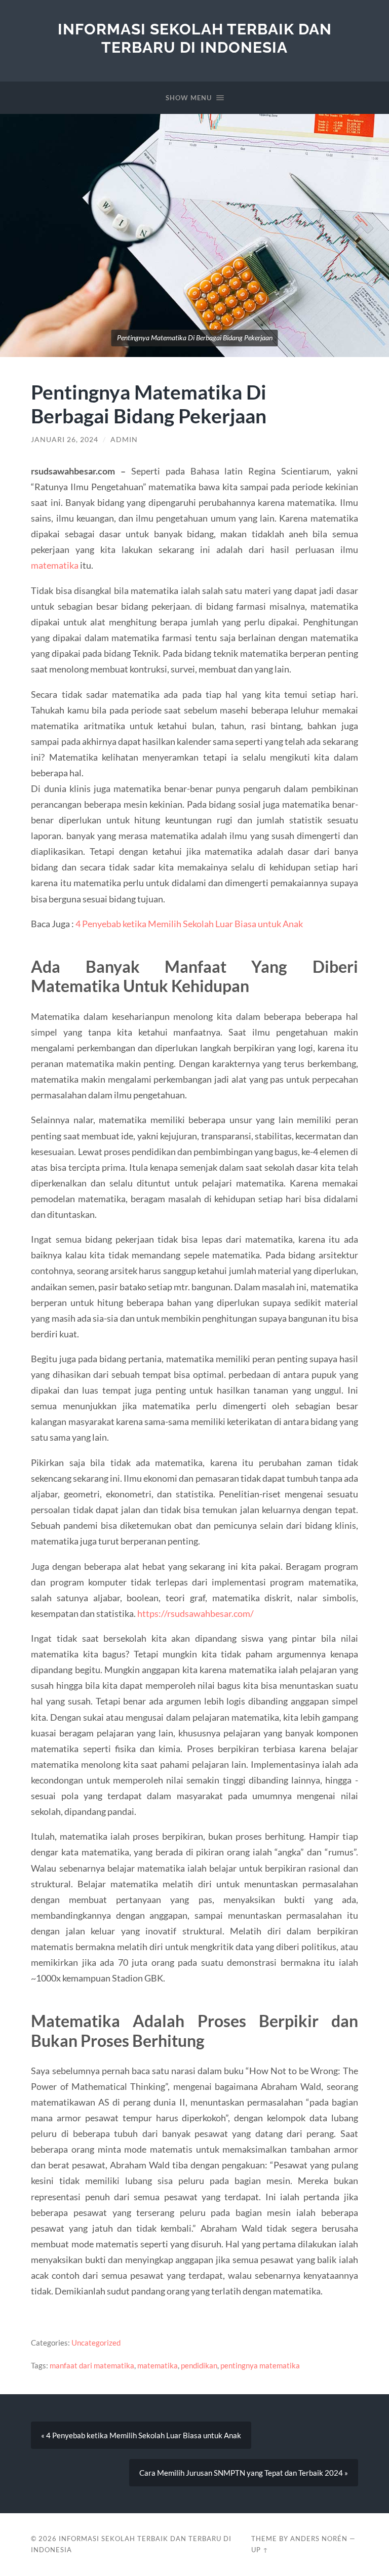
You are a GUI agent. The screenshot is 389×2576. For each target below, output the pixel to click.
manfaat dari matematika (92, 2365)
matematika (55, 565)
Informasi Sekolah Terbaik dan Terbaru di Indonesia (195, 38)
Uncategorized (96, 2343)
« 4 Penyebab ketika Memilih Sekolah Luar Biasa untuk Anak (141, 2435)
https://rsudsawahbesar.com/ (196, 1613)
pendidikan (199, 2365)
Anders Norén (319, 2539)
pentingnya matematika (260, 2365)
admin (124, 440)
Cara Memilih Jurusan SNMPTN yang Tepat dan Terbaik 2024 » (244, 2473)
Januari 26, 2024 (65, 440)
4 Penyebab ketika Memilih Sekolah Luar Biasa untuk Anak (189, 924)
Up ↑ (260, 2550)
